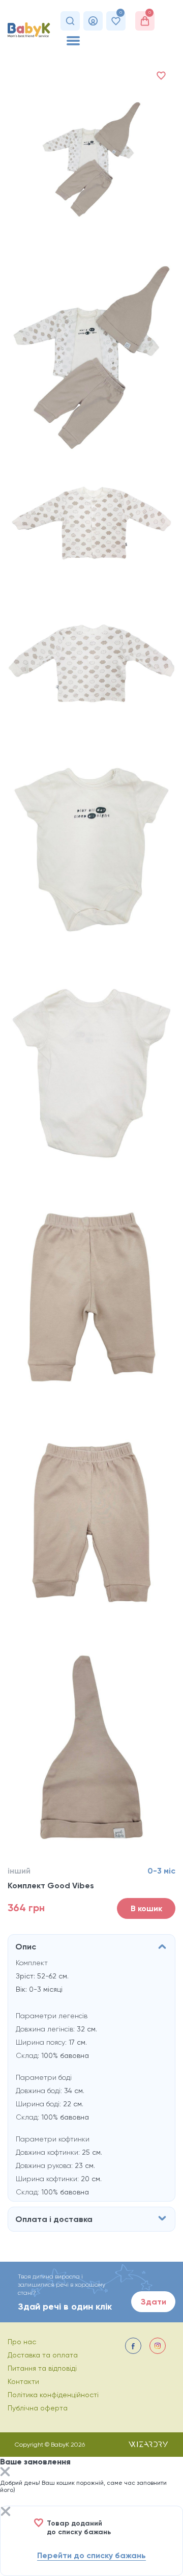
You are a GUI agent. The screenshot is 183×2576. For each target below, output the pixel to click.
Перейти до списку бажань (91, 2555)
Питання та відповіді (42, 2368)
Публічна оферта (38, 2408)
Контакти (23, 2381)
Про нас (22, 2342)
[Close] (5, 2473)
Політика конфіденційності (53, 2395)
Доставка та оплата (43, 2355)
